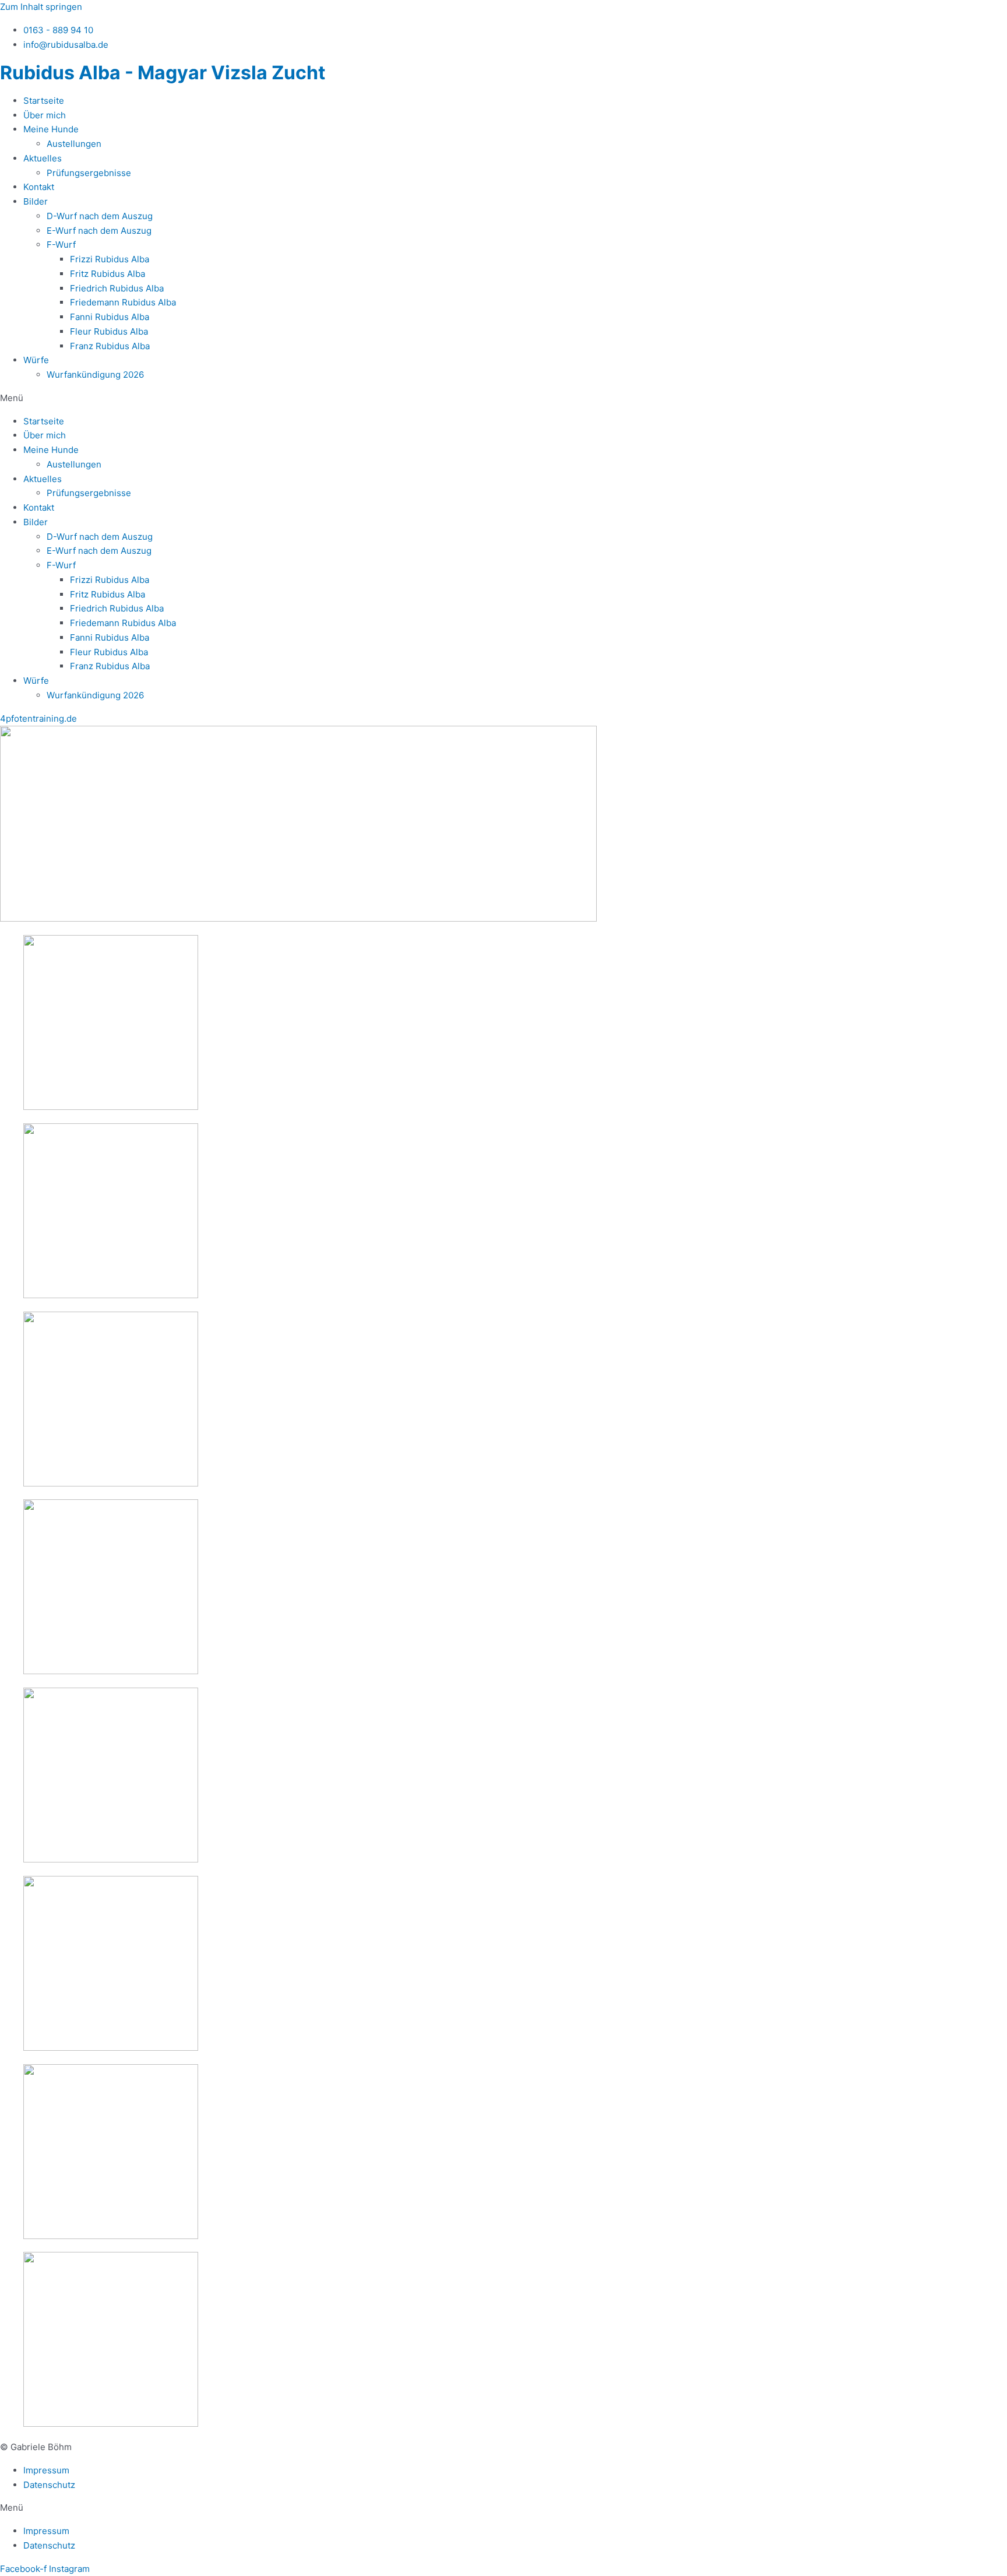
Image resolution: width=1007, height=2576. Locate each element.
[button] (503, 398)
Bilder (36, 201)
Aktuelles (43, 158)
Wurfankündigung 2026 (95, 375)
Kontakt (39, 187)
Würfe (36, 360)
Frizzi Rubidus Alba (110, 259)
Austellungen (74, 144)
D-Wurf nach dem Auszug (100, 216)
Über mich (45, 115)
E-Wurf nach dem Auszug (99, 231)
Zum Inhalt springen (41, 7)
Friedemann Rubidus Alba (123, 302)
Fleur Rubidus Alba (109, 331)
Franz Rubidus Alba (110, 346)
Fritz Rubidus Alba (108, 274)
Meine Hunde (51, 129)
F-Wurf (61, 245)
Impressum (46, 2470)
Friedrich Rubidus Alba (117, 288)
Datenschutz (49, 2485)
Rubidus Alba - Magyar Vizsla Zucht (163, 73)
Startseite (44, 101)
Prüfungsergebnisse (89, 173)
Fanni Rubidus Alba (110, 317)
